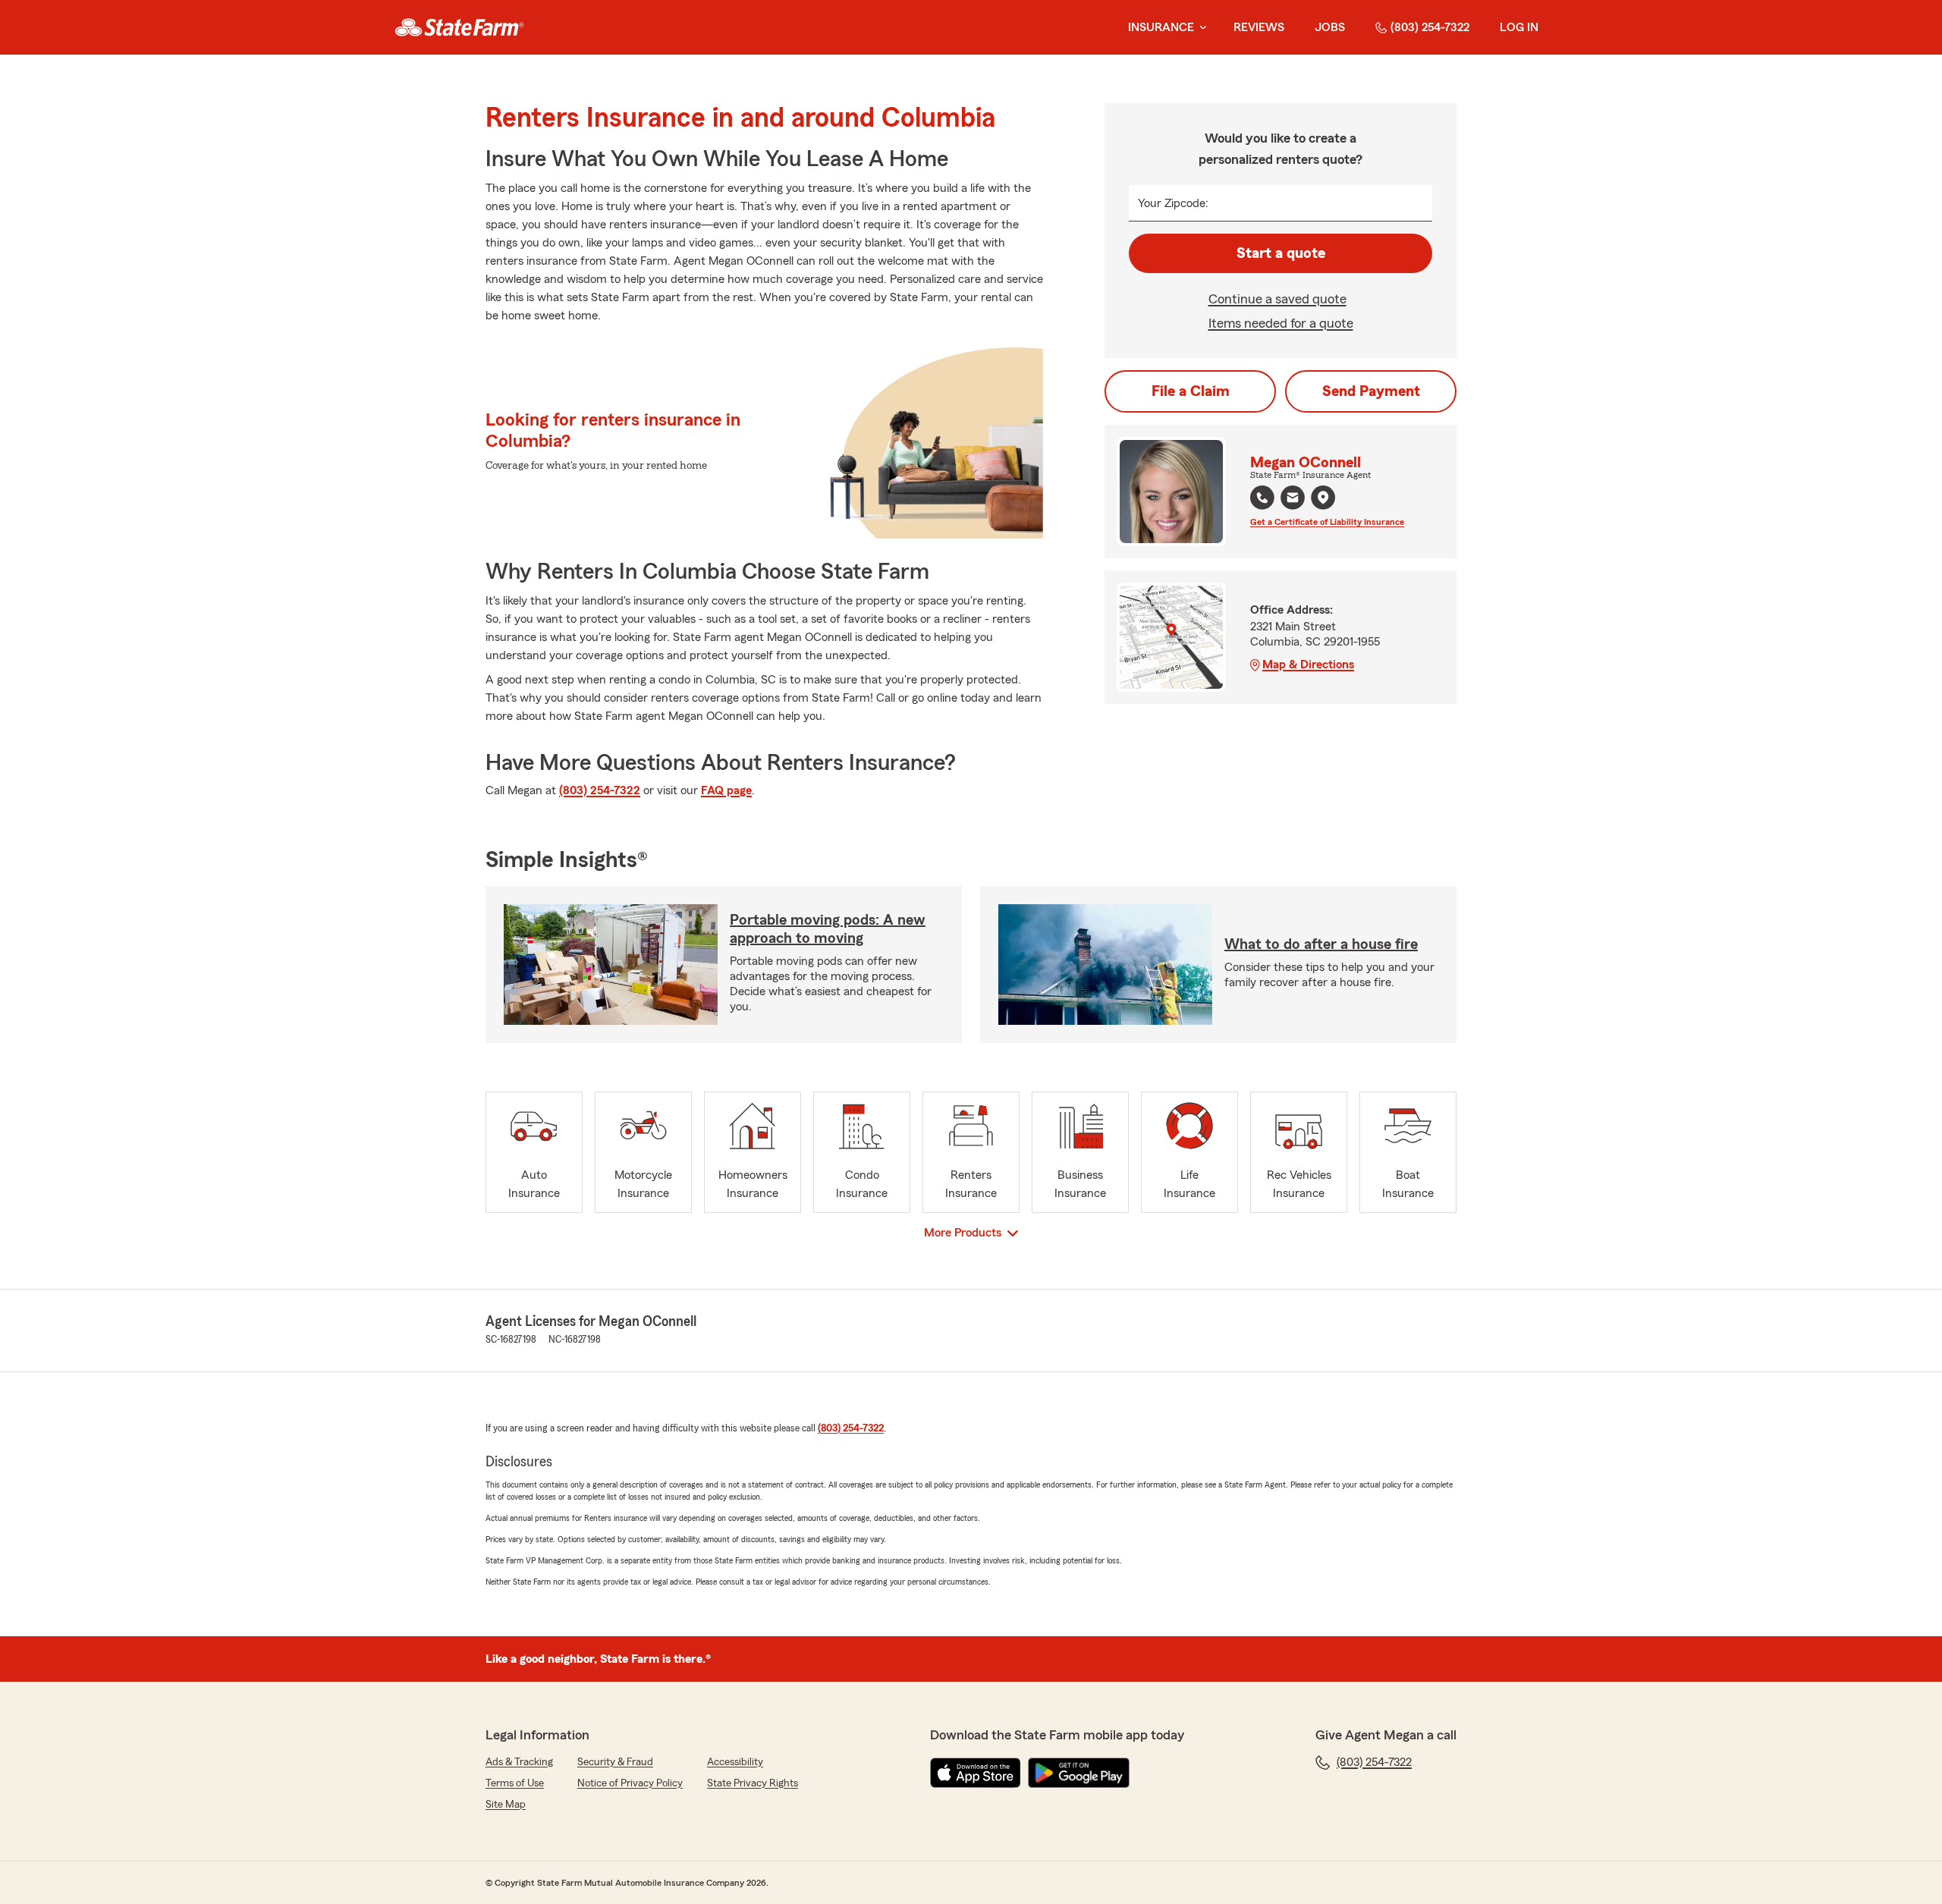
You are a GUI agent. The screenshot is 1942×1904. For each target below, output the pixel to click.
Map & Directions (1308, 665)
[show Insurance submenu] (1200, 28)
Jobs (1330, 27)
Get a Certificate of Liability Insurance (1327, 522)
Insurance (1161, 27)
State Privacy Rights (753, 1783)
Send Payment (1371, 391)
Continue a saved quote (1277, 299)
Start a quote (1281, 253)
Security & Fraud (615, 1762)
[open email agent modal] (1293, 500)
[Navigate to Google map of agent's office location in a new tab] (1323, 498)
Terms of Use (515, 1783)
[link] (459, 27)
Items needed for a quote (1281, 323)
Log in (1519, 27)
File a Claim (1191, 391)
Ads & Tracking (519, 1762)
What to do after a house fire (1321, 944)
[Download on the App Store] (976, 1773)
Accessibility (735, 1762)
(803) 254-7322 (1430, 27)
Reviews (1259, 27)
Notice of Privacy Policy (630, 1783)
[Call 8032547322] (1262, 498)
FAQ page (726, 790)
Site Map (506, 1805)
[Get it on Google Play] (1079, 1773)
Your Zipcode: (1173, 203)
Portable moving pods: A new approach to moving (828, 929)
